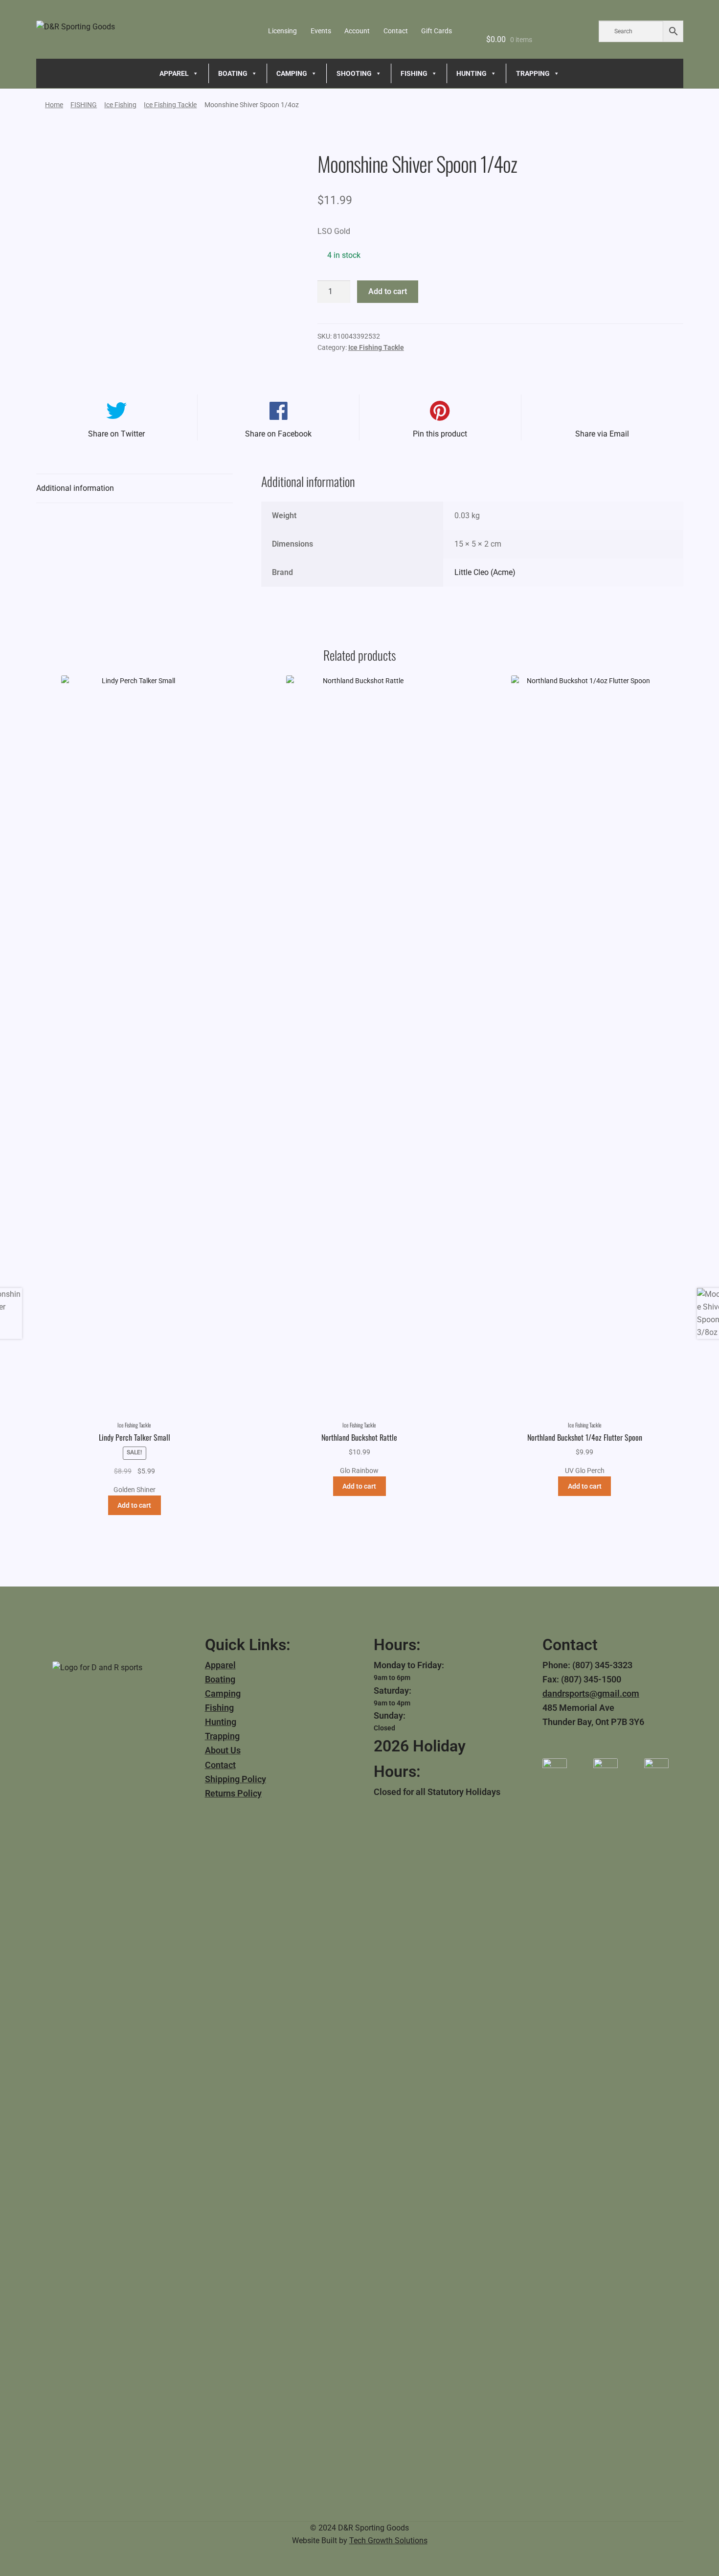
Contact (396, 31)
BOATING (233, 73)
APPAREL (174, 73)
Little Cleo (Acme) (485, 572)
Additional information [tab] (75, 488)
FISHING (414, 73)
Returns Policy (233, 1793)
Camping (223, 1693)
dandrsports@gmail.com (591, 1693)
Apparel (220, 1665)
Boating (220, 1679)
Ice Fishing (120, 105)
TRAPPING (533, 73)
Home (54, 105)
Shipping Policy (236, 1779)
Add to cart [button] (134, 1505)
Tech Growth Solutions (388, 2541)
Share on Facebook (278, 434)
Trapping (222, 1736)
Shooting (354, 73)
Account (357, 31)
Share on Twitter (116, 434)
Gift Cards (437, 31)
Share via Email (602, 434)
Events (321, 31)
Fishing (219, 1708)
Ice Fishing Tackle (170, 105)
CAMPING (292, 73)
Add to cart (388, 291)
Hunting (221, 1722)
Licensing (282, 31)
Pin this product (440, 434)
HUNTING (472, 73)
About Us (223, 1750)
